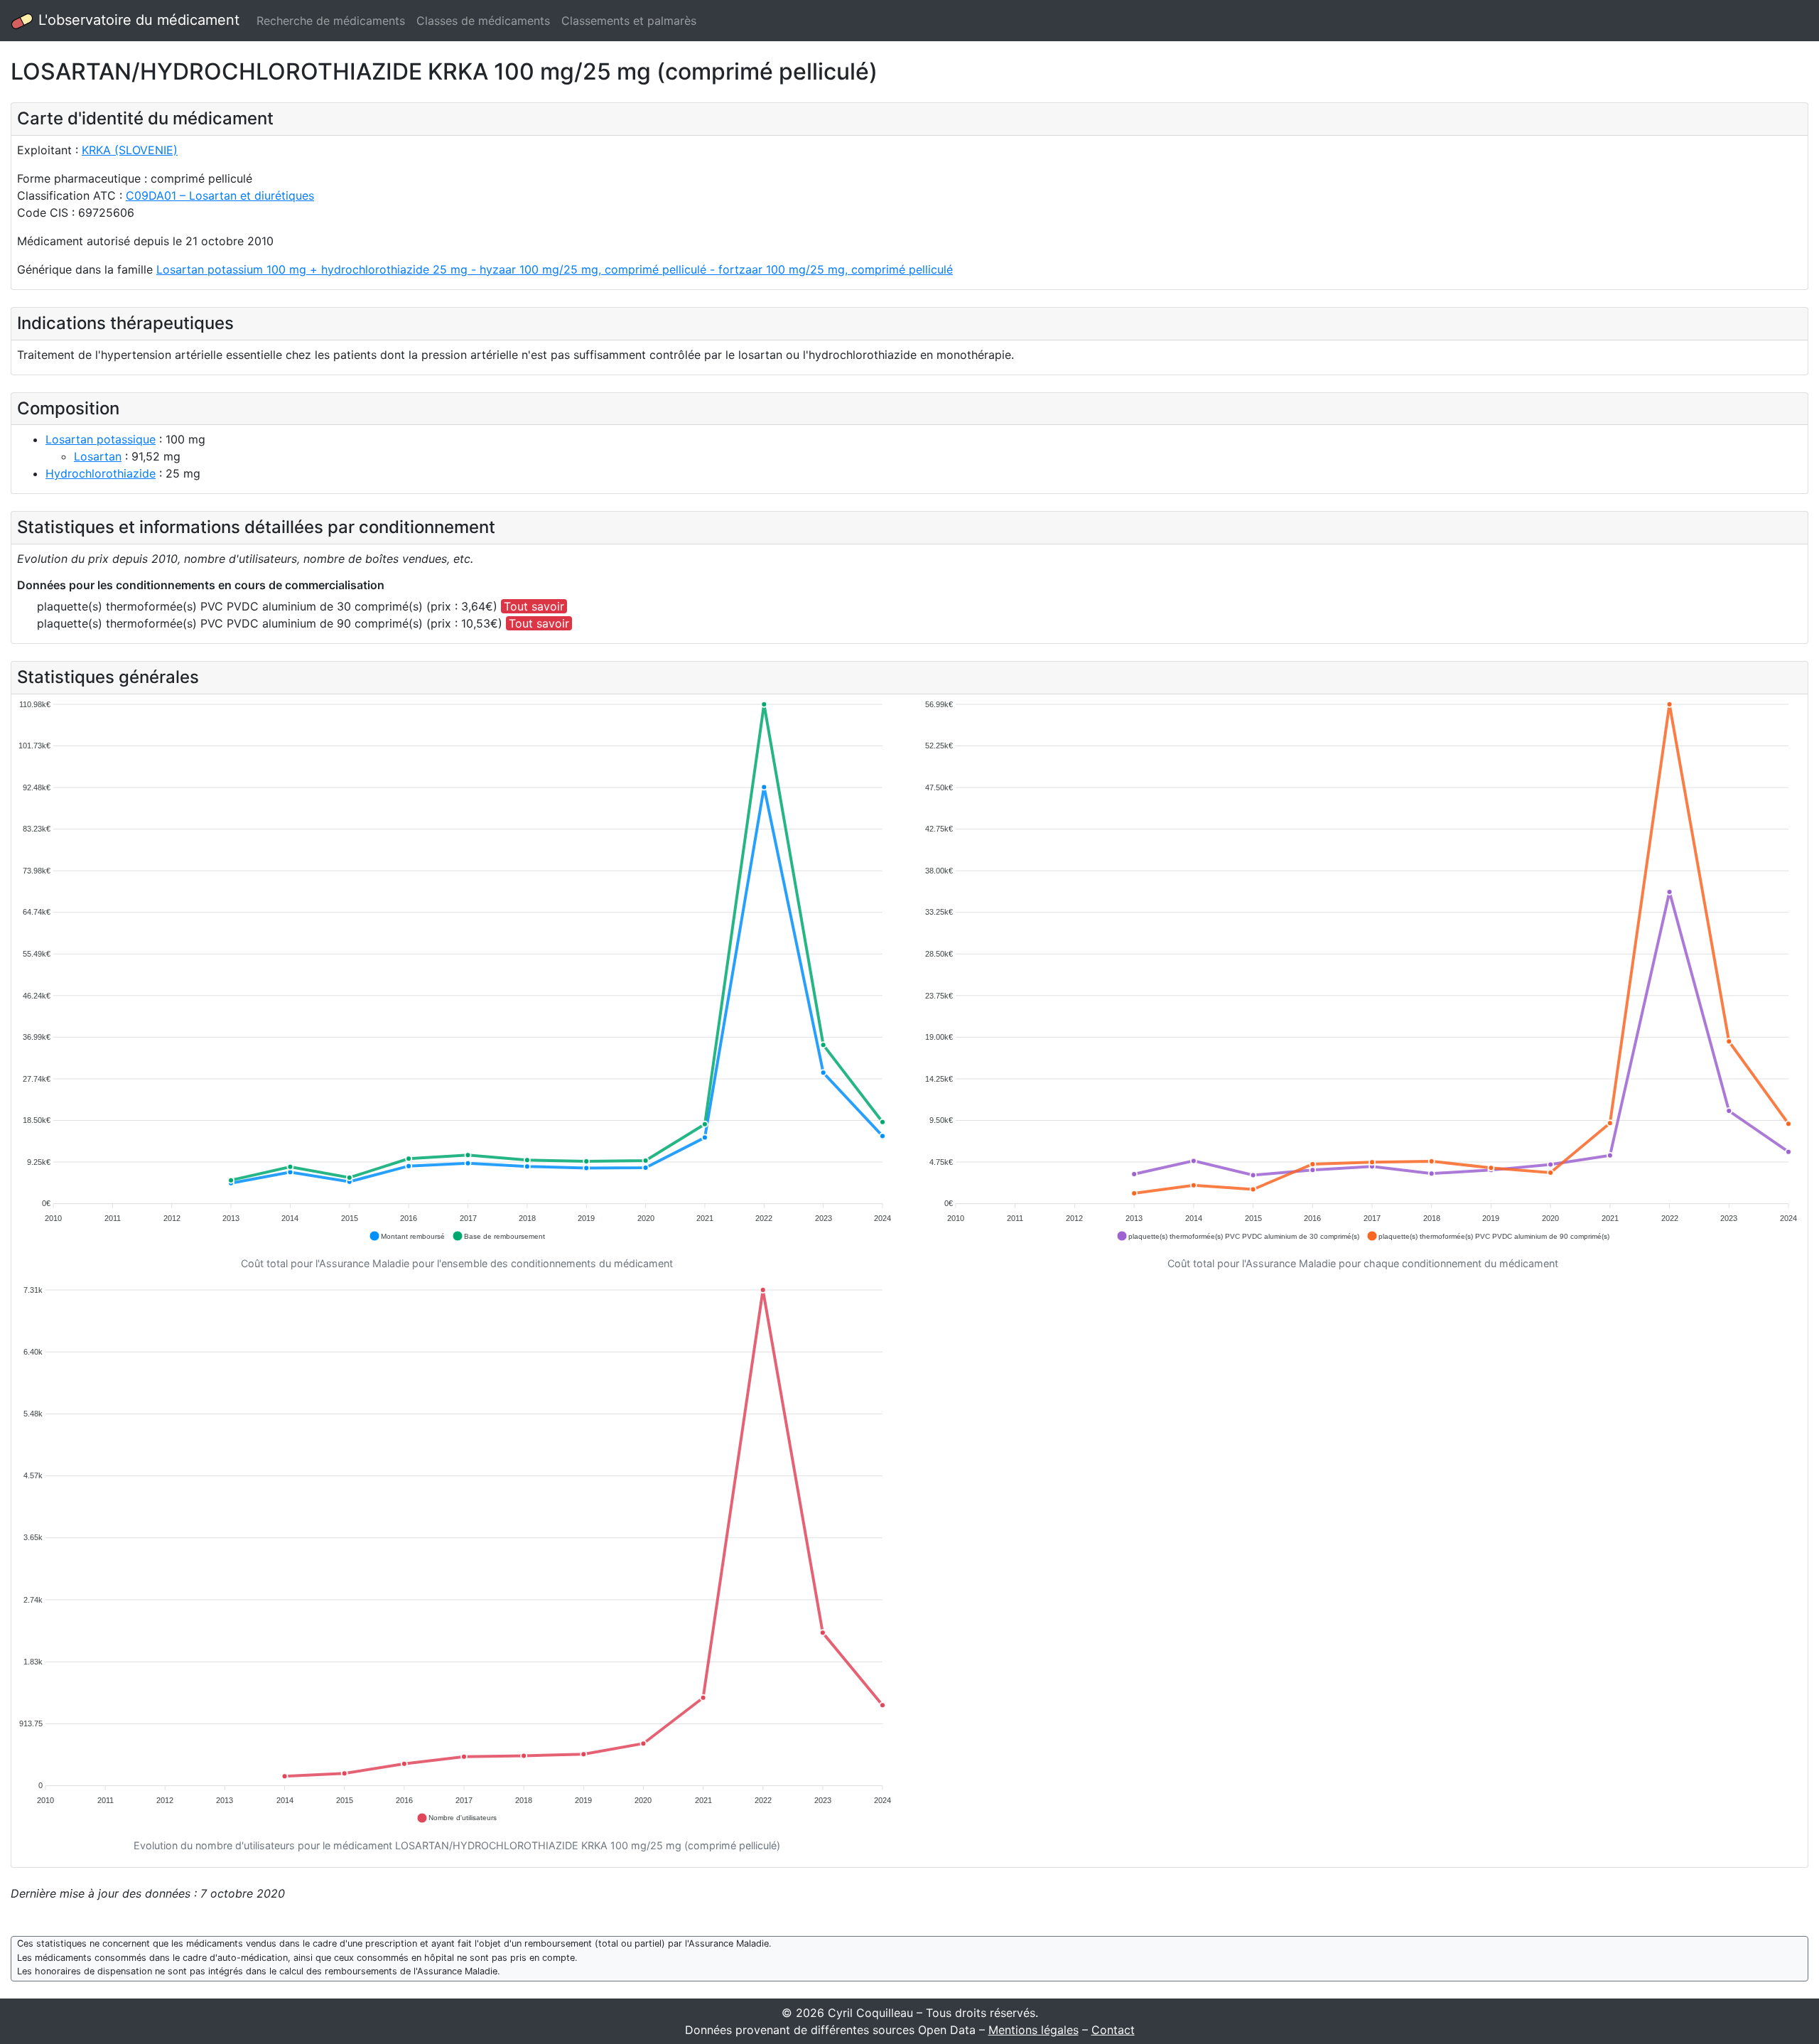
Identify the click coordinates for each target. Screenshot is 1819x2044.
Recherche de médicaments (331, 21)
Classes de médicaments (483, 21)
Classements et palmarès (629, 21)
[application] (457, 971)
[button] (407, 1236)
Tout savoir (534, 606)
